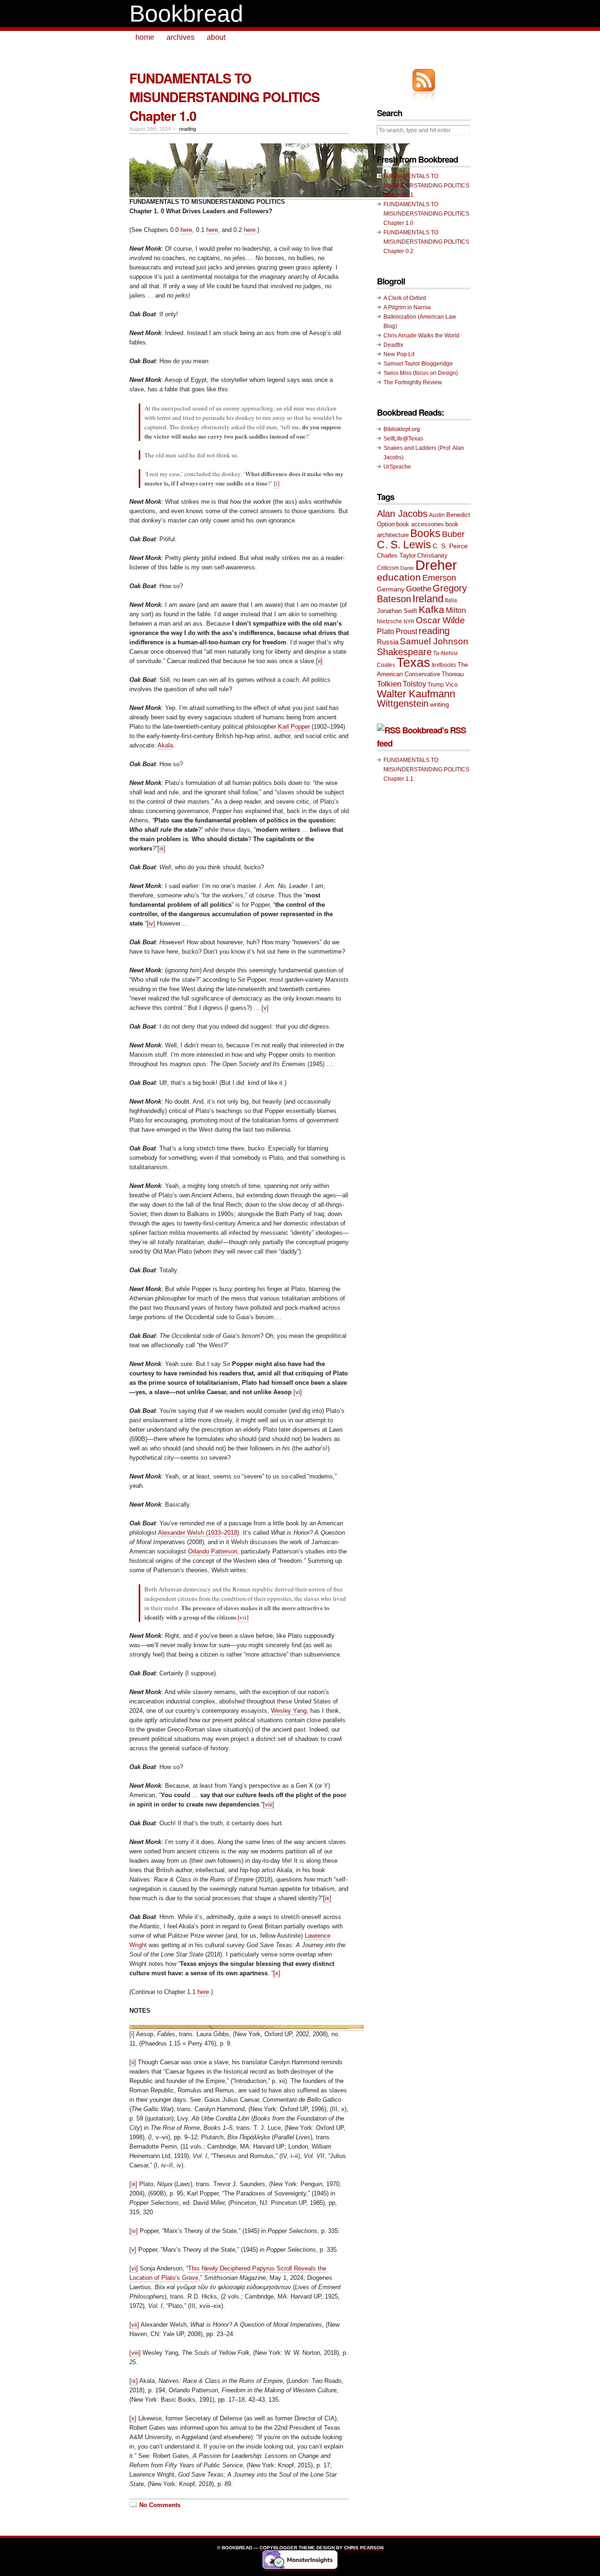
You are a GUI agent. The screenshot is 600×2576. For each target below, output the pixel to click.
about (216, 37)
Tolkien (389, 684)
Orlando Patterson (213, 1551)
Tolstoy (414, 684)
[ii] (319, 661)
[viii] (269, 1804)
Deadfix (393, 345)
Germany (391, 589)
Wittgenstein (403, 703)
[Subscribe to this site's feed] (424, 80)
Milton (456, 610)
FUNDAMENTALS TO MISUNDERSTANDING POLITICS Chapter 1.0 (225, 97)
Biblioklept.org (402, 429)
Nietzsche (390, 621)
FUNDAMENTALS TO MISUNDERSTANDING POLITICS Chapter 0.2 (426, 242)
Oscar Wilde (440, 620)
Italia (451, 600)
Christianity (432, 556)
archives (180, 37)
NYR (409, 621)
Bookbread (186, 14)
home (145, 37)
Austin (437, 515)
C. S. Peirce (450, 546)
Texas (413, 663)
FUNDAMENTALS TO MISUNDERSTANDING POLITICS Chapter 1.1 (426, 186)
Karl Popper (294, 727)
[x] (277, 1973)
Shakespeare (404, 652)
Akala (165, 745)
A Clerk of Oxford (405, 298)
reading (187, 129)
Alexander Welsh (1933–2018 (198, 1533)
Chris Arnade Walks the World (421, 336)
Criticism (388, 568)
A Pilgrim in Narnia (407, 307)
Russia (388, 642)
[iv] (151, 923)
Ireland (428, 599)
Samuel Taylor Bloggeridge (418, 364)
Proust (406, 631)
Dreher (436, 565)
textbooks (444, 665)
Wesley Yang (289, 1711)
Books (425, 534)
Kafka (431, 609)
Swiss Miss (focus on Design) (421, 373)
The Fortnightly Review (413, 382)
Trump (436, 685)
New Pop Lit (399, 354)
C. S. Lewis (404, 545)
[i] (277, 483)
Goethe (419, 589)
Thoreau (453, 674)
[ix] (327, 1898)
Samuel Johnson (434, 641)
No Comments (160, 2505)
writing (439, 704)
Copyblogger (278, 2548)
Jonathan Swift (397, 611)
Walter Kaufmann (416, 694)
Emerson (439, 578)
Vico (451, 684)
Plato (386, 631)
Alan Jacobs (402, 514)
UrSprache (397, 467)
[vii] (243, 1617)
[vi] (298, 1392)
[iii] (161, 848)
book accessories (420, 524)
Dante (407, 568)
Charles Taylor (396, 556)
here (186, 230)
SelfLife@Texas (403, 439)
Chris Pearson (364, 2548)
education (399, 577)
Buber (453, 534)
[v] (265, 1008)
